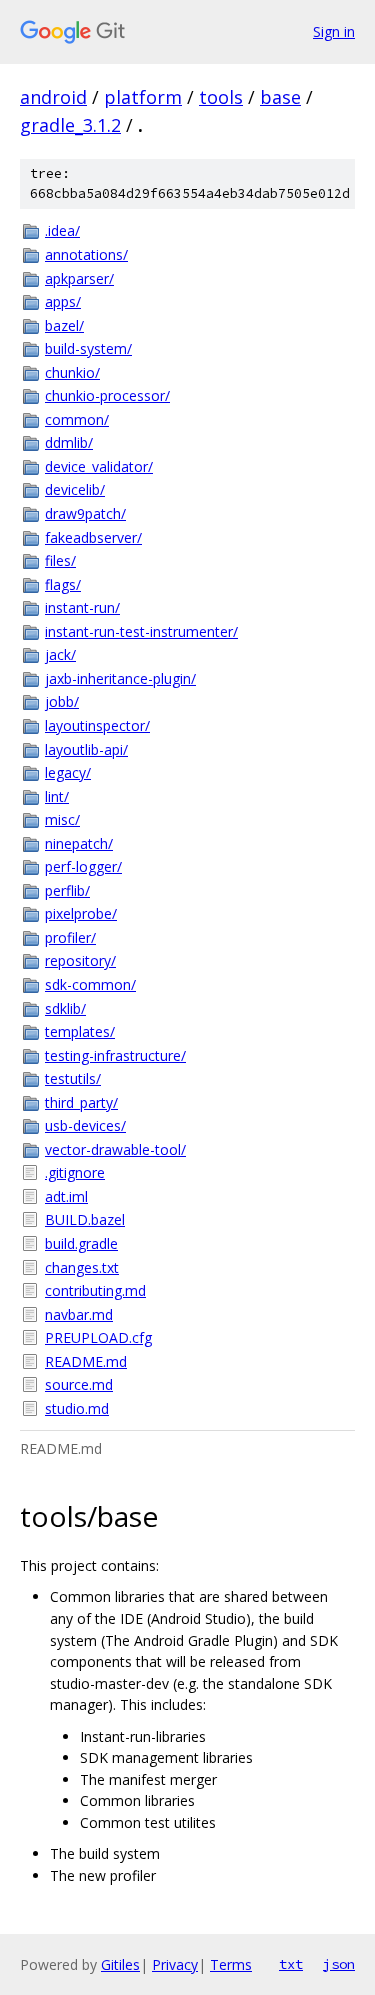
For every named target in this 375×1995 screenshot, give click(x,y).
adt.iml (66, 1196)
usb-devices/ (85, 1125)
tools (221, 97)
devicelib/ (75, 489)
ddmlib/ (69, 442)
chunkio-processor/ (107, 395)
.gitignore (75, 1172)
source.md (79, 1384)
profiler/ (70, 937)
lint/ (57, 796)
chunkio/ (72, 372)
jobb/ (62, 701)
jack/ (60, 654)
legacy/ (68, 772)
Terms (231, 1964)
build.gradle (81, 1243)
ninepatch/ (79, 843)
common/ (77, 419)
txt (291, 1964)
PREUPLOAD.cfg (98, 1337)
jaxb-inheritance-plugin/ (120, 678)
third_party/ (81, 1102)
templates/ (80, 1031)
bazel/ (64, 325)
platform (143, 97)
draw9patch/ (85, 513)
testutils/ (73, 1078)
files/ (60, 560)
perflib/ (67, 890)
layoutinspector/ (97, 725)
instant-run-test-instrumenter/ (141, 631)
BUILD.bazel (85, 1219)
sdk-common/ (90, 984)
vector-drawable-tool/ (115, 1149)
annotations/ (86, 254)
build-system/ (88, 348)
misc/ (62, 819)
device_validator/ (99, 466)
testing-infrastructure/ (115, 1055)
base (280, 97)
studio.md (77, 1408)
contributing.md (95, 1290)
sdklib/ (65, 1008)
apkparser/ (79, 278)
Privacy (175, 1964)
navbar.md (79, 1314)
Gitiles (120, 1964)
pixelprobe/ (81, 913)
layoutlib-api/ (86, 749)
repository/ (80, 960)
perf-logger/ (83, 866)
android (53, 97)
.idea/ (62, 230)
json (339, 1964)
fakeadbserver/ (93, 537)
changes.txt (82, 1267)
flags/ (63, 584)
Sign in (334, 31)
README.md (86, 1361)
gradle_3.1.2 (70, 125)
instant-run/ (82, 607)
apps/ (63, 301)
